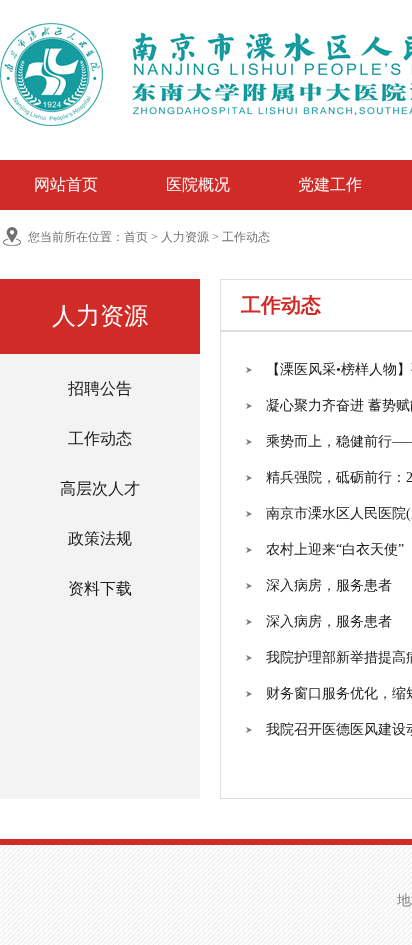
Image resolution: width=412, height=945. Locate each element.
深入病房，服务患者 (329, 585)
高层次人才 (100, 488)
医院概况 (198, 184)
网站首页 (66, 184)
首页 (136, 237)
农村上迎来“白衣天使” (335, 549)
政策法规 (100, 538)
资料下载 (100, 588)
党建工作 (330, 184)
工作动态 (246, 237)
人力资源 (185, 237)
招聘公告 (100, 388)
